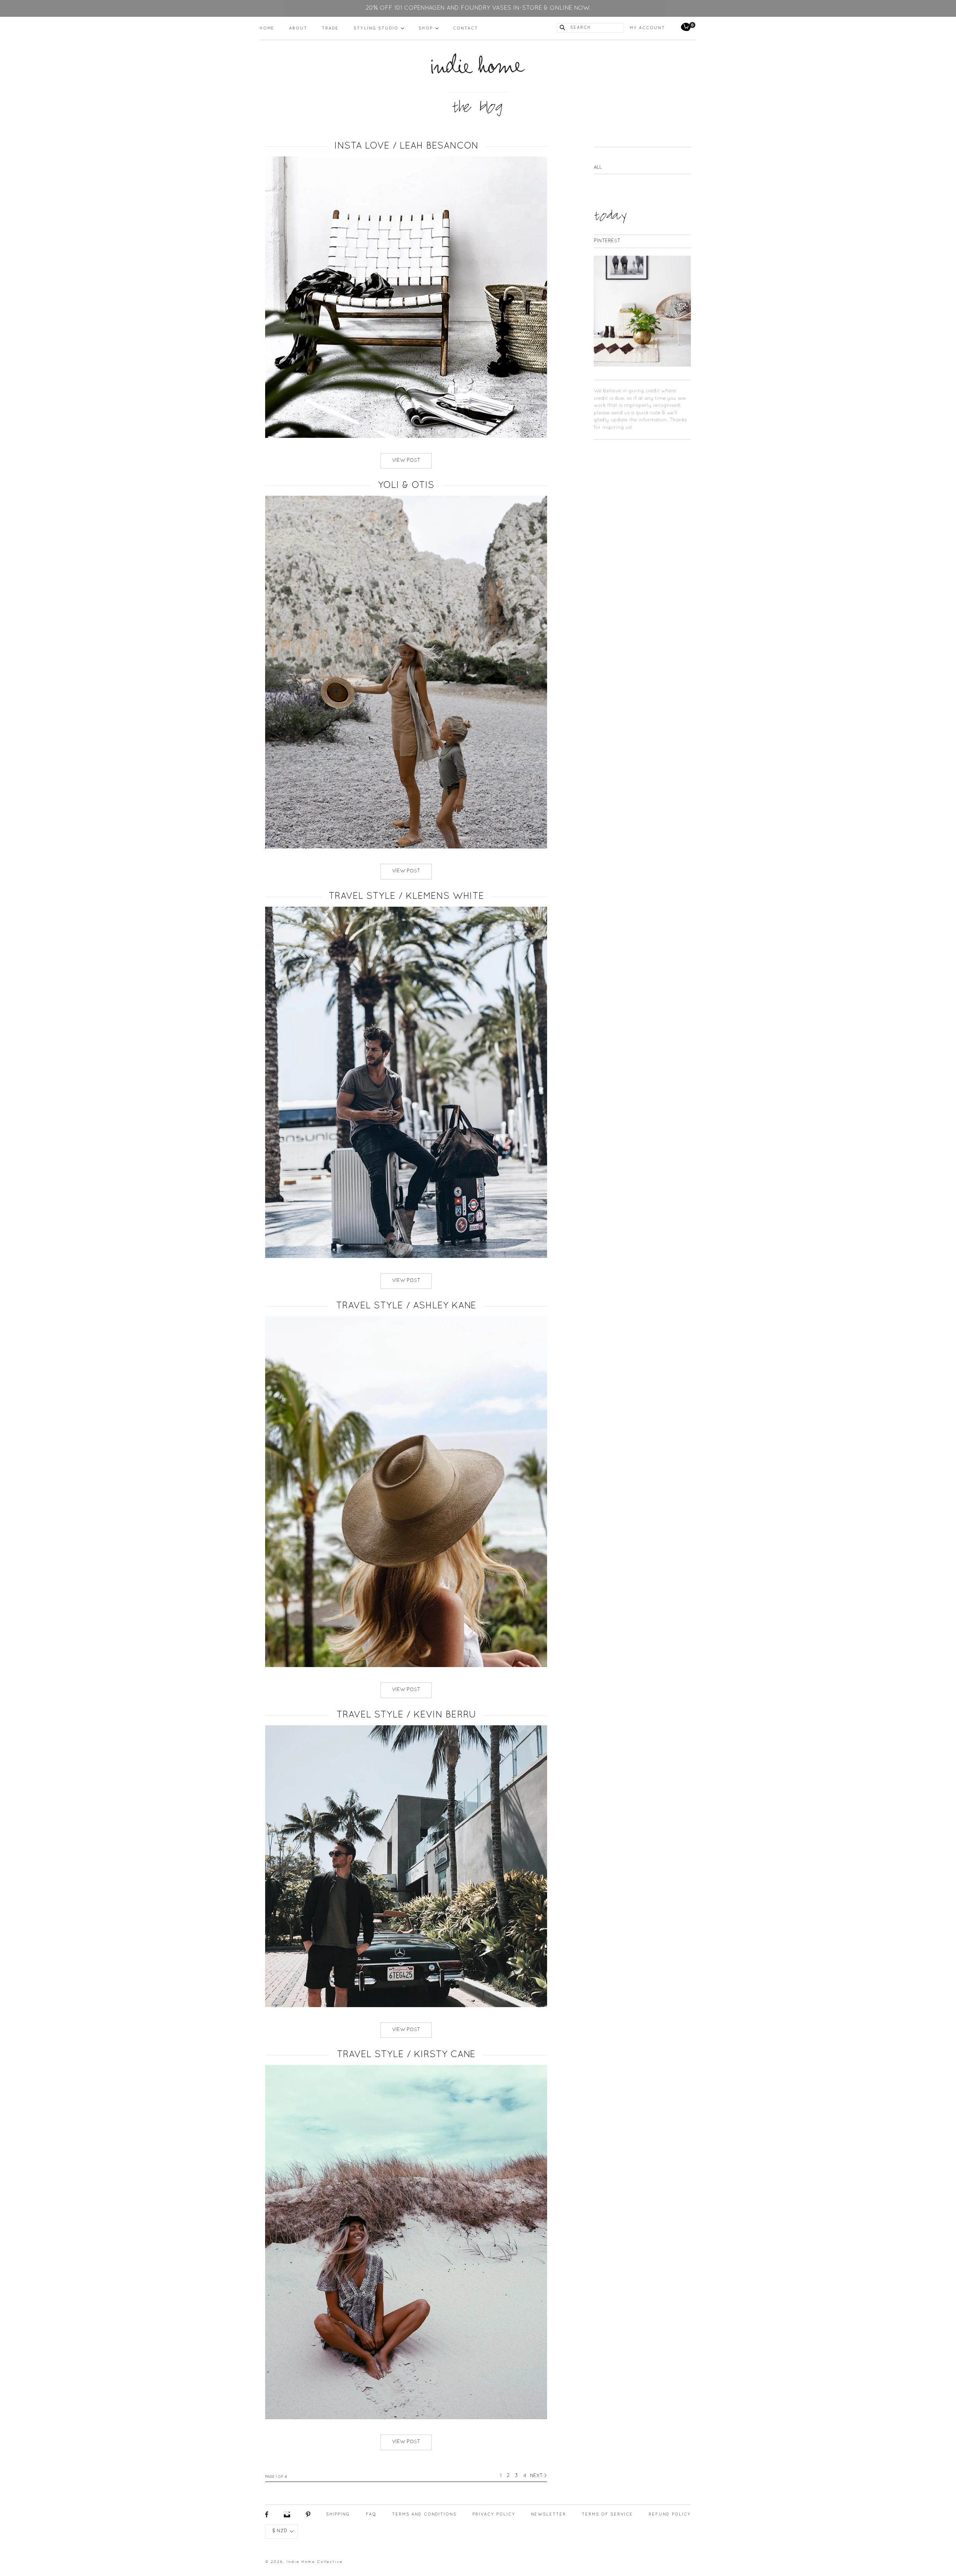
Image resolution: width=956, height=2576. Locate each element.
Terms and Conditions (424, 2514)
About (298, 28)
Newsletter (549, 2514)
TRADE (330, 28)
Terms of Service (607, 2514)
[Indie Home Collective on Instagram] (287, 2516)
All (598, 168)
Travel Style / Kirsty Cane (406, 2055)
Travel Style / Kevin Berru (406, 1715)
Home (267, 28)
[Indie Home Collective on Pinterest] (308, 2516)
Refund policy (670, 2514)
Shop (429, 28)
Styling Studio (379, 28)
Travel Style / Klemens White (406, 896)
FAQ (371, 2514)
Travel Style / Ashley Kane (406, 1306)
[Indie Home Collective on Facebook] (267, 2516)
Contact (465, 28)
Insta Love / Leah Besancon (406, 146)
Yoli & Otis (406, 485)
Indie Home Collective (315, 2562)
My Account (647, 28)
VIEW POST (406, 461)
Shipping (338, 2514)
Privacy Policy (494, 2514)
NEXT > (538, 2476)
